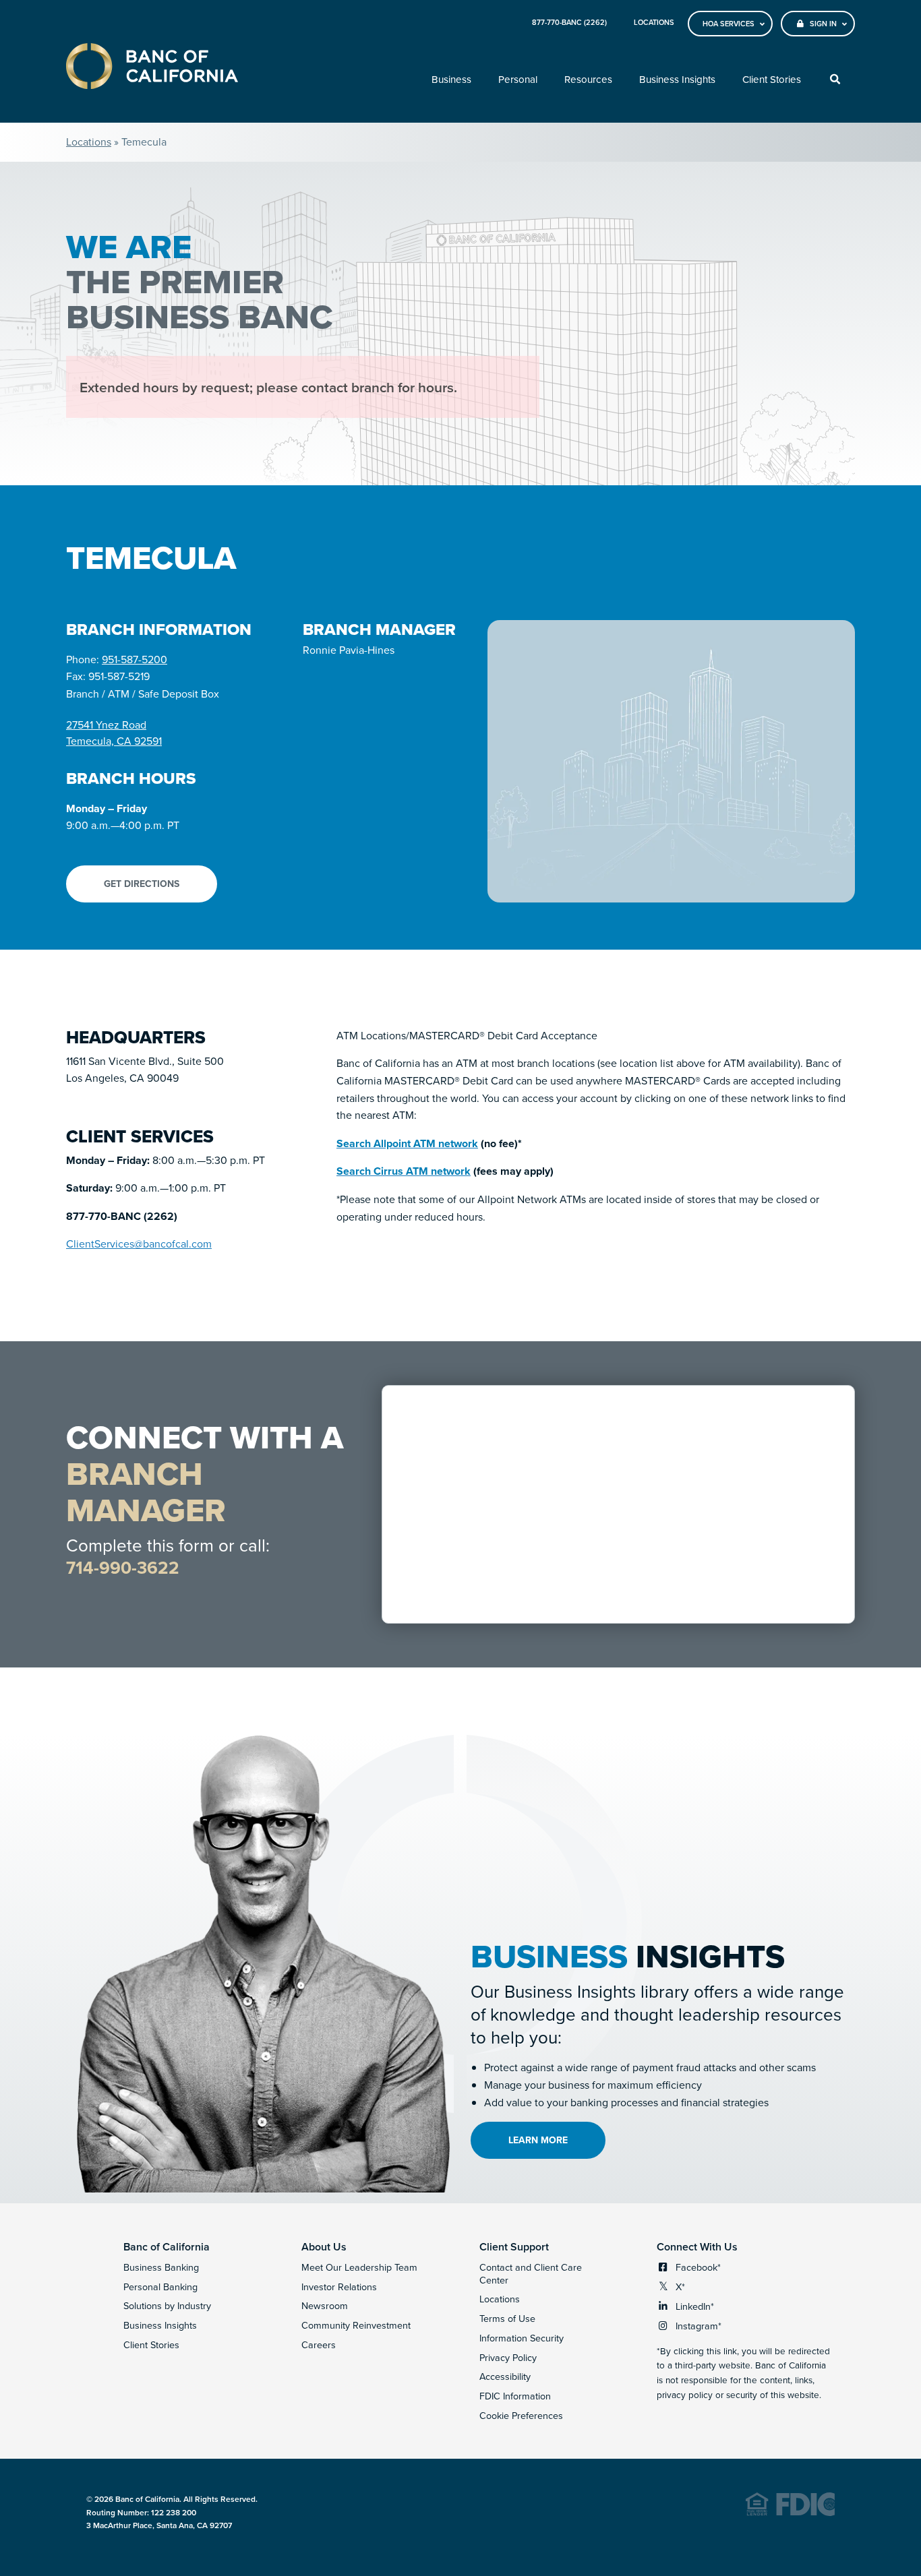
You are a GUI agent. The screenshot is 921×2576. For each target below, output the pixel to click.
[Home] (152, 68)
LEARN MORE (538, 2140)
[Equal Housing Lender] (790, 2513)
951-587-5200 (135, 659)
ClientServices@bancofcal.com (139, 1244)
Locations (89, 142)
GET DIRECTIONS (142, 884)
